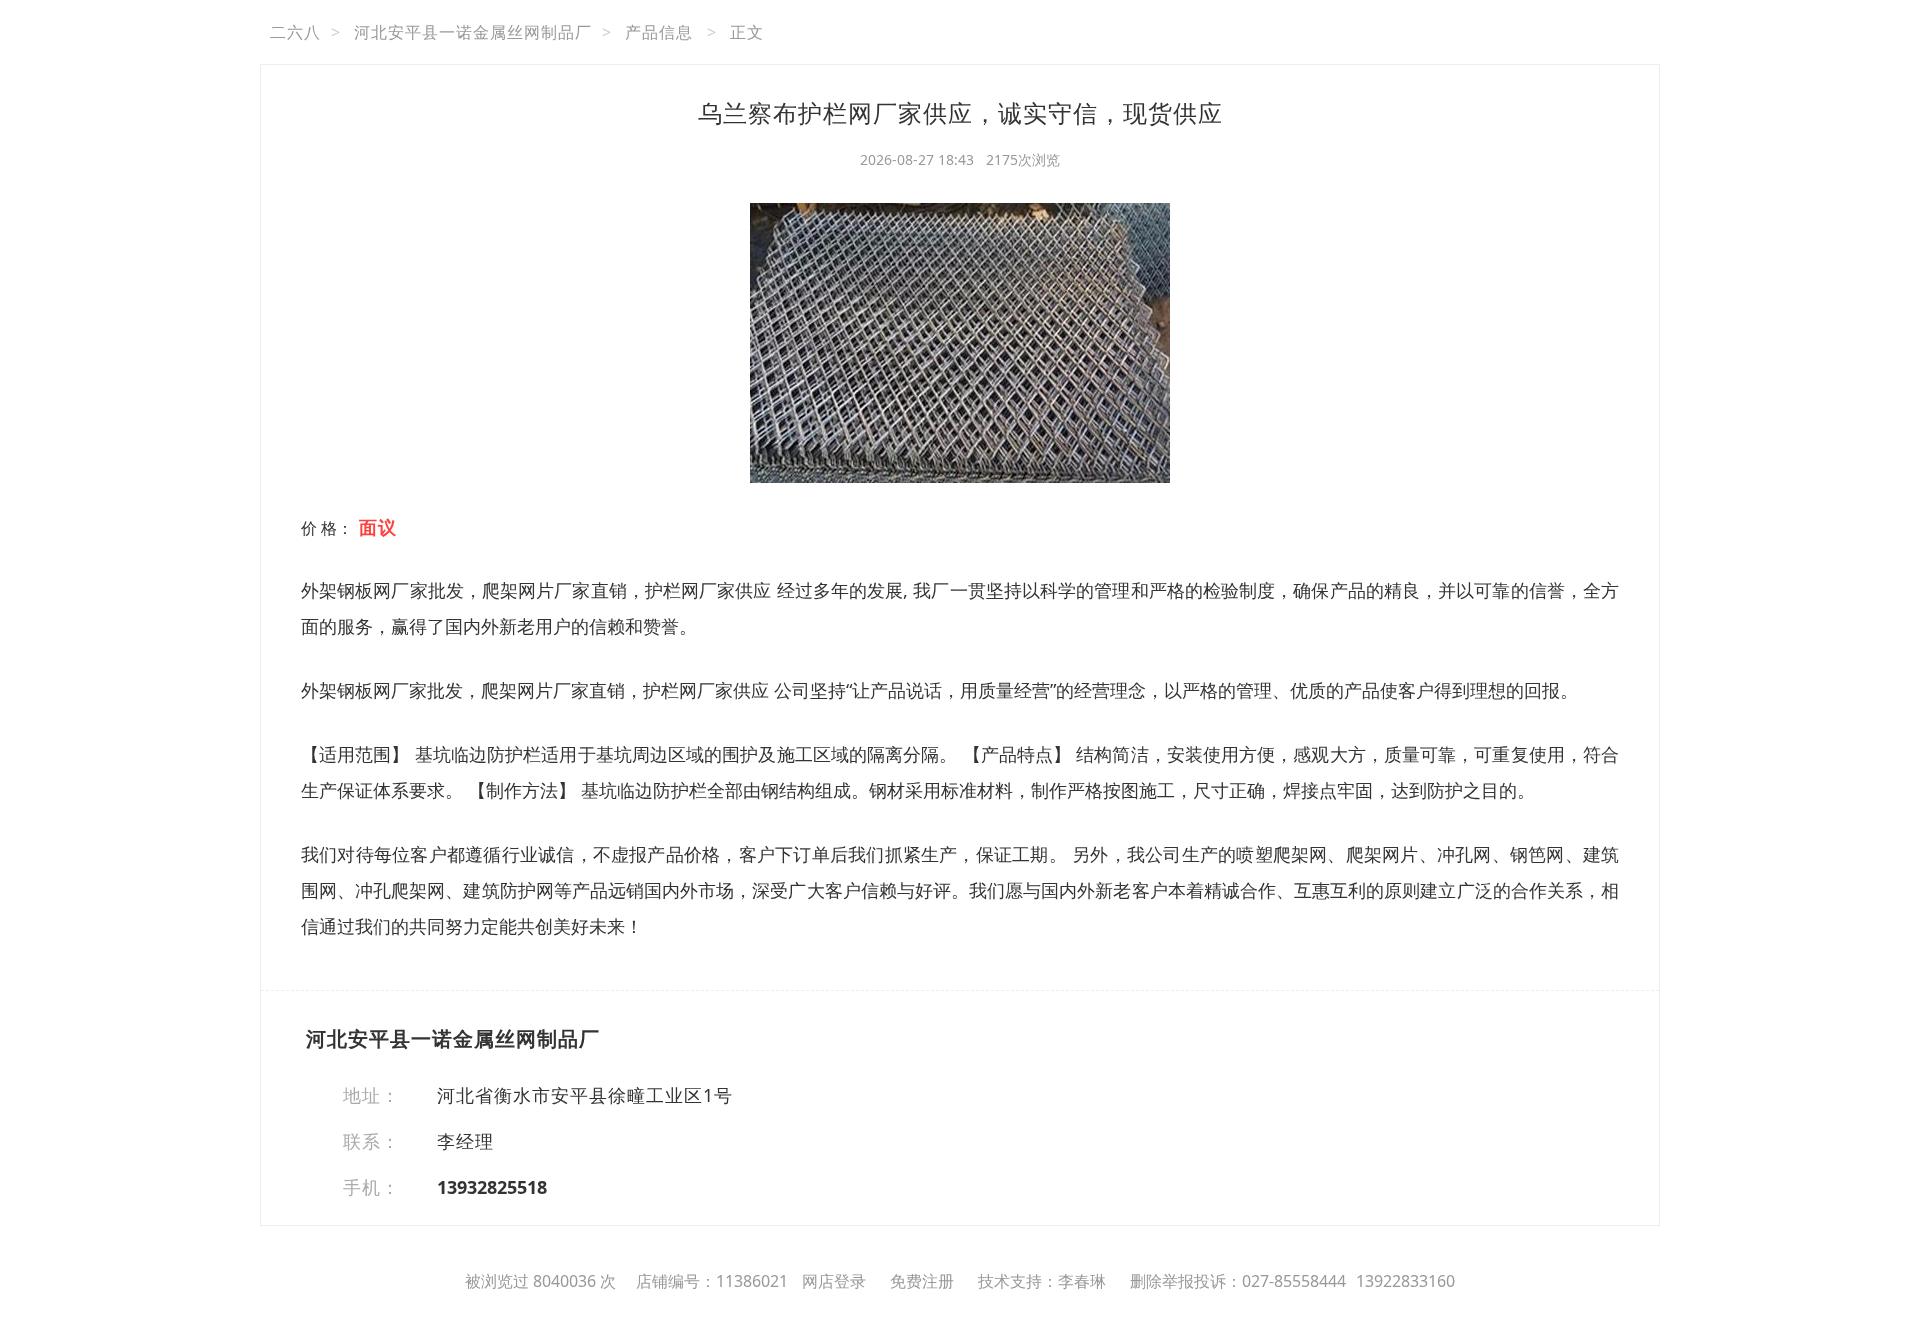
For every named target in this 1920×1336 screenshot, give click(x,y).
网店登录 (834, 1281)
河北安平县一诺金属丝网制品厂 (473, 32)
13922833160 (1405, 1281)
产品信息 (659, 32)
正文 (747, 32)
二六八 (295, 32)
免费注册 (922, 1281)
